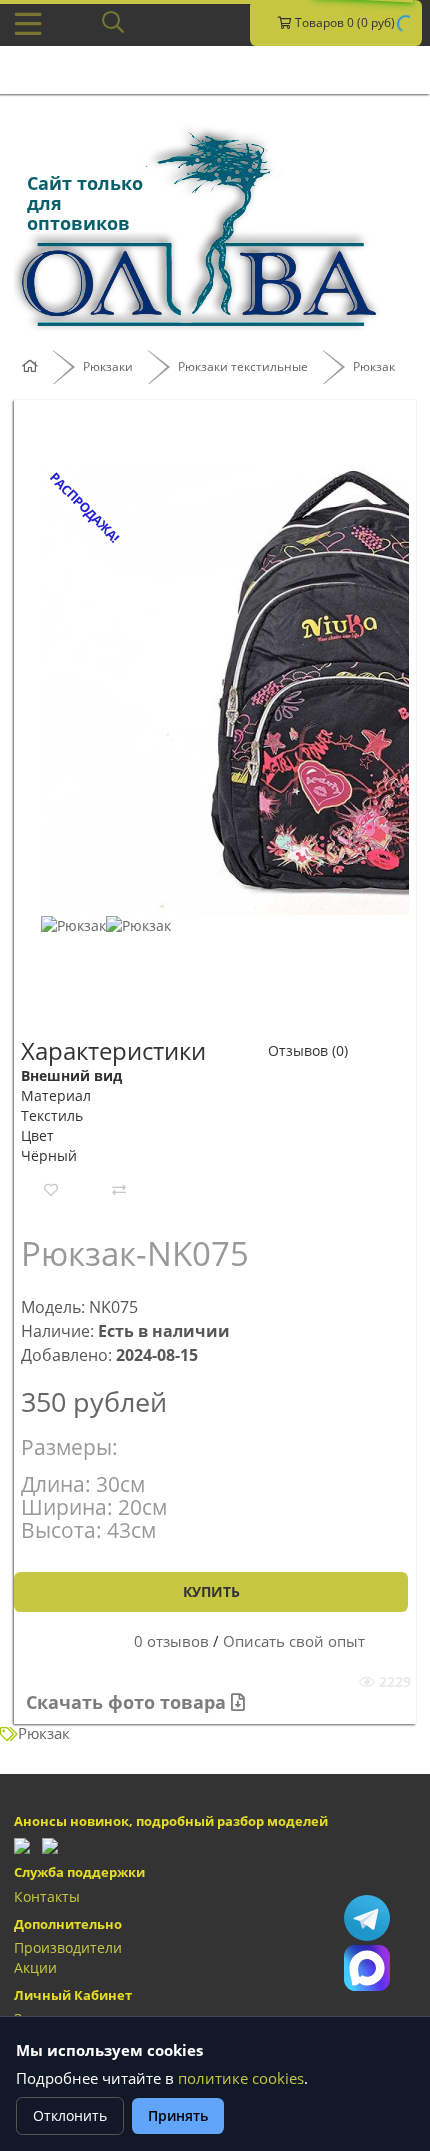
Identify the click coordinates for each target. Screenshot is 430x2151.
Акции (35, 1967)
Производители (68, 1947)
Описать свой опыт (294, 1641)
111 (367, 1968)
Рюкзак (374, 366)
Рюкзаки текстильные (243, 366)
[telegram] (22, 1844)
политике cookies (241, 2078)
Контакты (47, 1896)
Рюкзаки (108, 366)
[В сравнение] (119, 1190)
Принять (178, 2115)
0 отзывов (171, 1641)
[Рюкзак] (73, 924)
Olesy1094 (367, 1918)
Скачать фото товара (128, 1702)
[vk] (50, 1844)
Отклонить (70, 2115)
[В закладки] (51, 1190)
